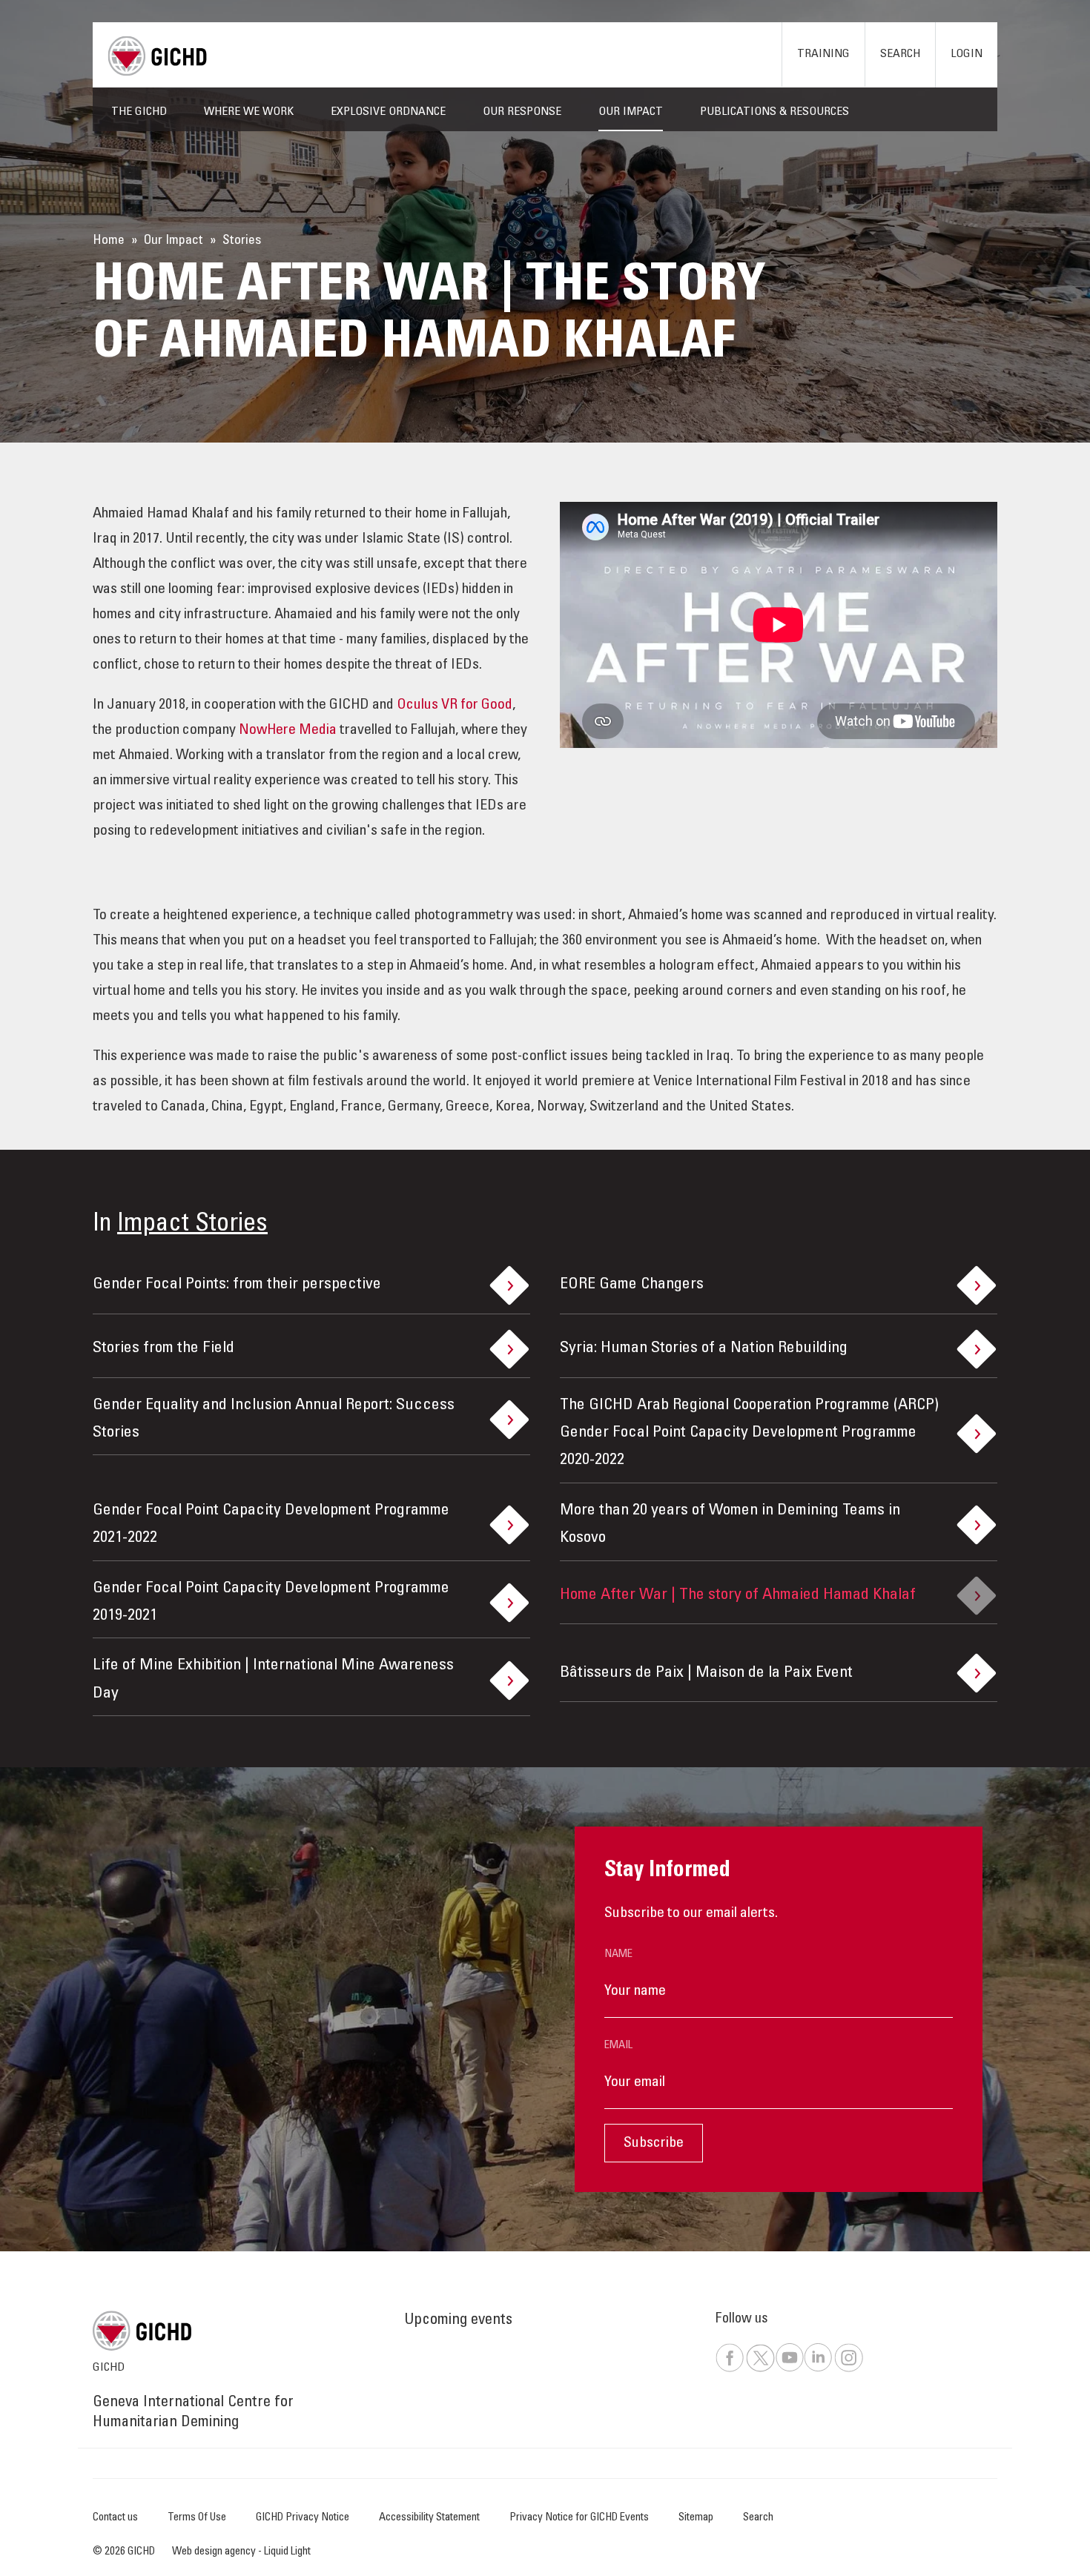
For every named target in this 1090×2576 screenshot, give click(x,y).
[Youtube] (789, 2370)
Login (967, 54)
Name (618, 1954)
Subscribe (654, 2144)
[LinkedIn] (818, 2370)
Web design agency (215, 2552)
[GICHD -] (157, 56)
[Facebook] (730, 2370)
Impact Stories (192, 1225)
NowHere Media (288, 731)
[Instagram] (848, 2370)
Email (618, 2046)
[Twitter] (760, 2370)
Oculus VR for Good (455, 706)
